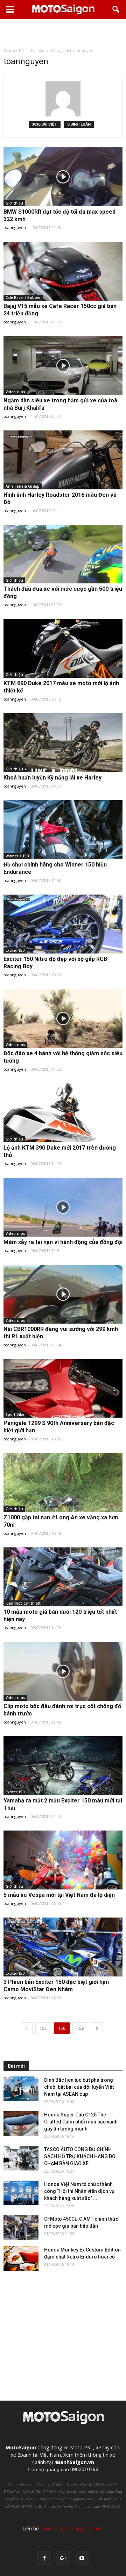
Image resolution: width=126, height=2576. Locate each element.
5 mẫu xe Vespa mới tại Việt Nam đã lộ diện (59, 1895)
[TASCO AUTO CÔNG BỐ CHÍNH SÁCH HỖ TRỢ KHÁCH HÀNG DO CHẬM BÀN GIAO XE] (21, 2158)
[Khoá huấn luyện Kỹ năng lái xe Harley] (63, 743)
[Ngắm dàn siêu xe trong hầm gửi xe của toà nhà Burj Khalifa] (63, 366)
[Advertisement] (63, 33)
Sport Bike (15, 1414)
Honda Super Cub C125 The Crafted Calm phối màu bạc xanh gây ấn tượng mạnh (81, 2122)
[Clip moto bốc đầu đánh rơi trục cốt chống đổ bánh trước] (63, 1671)
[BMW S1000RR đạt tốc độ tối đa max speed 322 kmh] (63, 177)
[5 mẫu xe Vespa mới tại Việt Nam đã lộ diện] (63, 1860)
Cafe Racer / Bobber (23, 297)
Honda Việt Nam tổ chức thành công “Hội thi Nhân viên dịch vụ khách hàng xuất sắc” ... (79, 2191)
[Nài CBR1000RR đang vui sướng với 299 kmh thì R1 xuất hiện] (63, 1294)
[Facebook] (44, 2558)
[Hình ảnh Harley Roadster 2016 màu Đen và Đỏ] (63, 460)
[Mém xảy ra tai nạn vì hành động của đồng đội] (63, 1207)
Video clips (15, 392)
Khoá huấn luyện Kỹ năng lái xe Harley (52, 778)
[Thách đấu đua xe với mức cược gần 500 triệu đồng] (63, 554)
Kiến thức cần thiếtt (23, 1603)
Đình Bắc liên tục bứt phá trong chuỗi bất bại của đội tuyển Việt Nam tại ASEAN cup (79, 2087)
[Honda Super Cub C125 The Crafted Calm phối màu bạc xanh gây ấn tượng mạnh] (21, 2123)
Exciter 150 (15, 950)
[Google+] (63, 2558)
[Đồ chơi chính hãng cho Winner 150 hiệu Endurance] (63, 830)
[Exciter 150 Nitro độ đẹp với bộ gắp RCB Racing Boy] (63, 924)
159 (80, 2028)
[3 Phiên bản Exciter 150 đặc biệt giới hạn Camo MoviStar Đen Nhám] (63, 1947)
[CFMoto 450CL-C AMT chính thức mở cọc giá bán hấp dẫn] (21, 2228)
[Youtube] (82, 2558)
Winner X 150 (17, 856)
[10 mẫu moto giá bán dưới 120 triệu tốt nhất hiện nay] (63, 1577)
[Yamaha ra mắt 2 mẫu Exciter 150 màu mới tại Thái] (63, 1766)
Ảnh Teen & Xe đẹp (23, 486)
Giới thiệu (14, 203)
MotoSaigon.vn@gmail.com (72, 2528)
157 (43, 2028)
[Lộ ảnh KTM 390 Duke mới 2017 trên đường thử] (63, 1113)
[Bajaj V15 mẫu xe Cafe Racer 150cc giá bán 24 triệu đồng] (63, 271)
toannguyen (15, 228)
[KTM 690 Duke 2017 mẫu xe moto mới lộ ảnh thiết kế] (63, 648)
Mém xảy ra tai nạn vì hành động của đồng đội (63, 1242)
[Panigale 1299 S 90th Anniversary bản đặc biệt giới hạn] (63, 1389)
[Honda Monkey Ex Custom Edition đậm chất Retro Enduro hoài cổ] (21, 2259)
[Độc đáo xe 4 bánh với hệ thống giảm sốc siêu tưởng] (63, 1018)
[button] (116, 9)
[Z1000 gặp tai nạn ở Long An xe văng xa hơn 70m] (63, 1483)
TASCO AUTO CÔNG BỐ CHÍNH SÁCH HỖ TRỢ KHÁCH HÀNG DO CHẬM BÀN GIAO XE (80, 2156)
